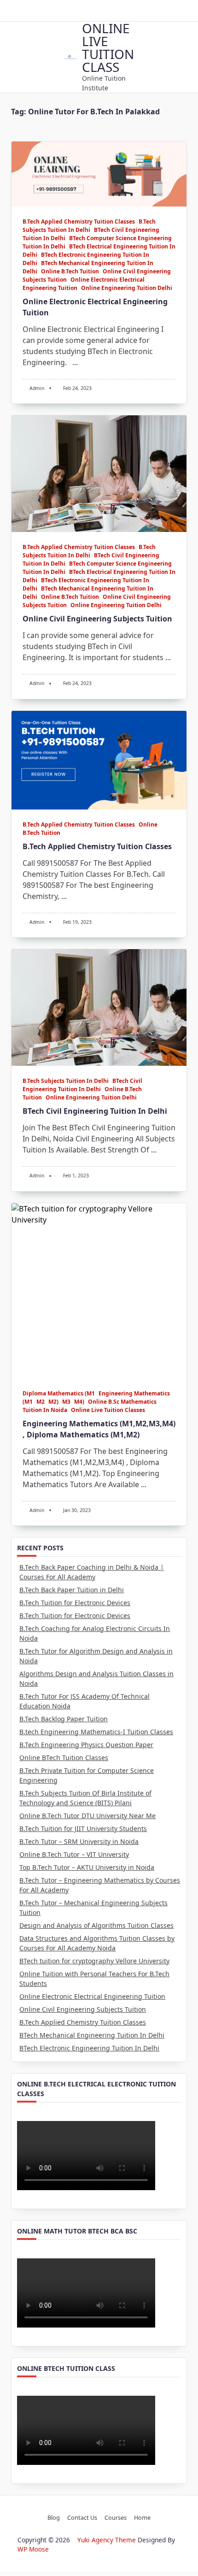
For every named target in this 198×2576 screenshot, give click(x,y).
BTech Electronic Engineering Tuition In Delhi (89, 2048)
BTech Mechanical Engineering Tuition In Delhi (92, 2035)
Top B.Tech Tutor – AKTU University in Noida (87, 1867)
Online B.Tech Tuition (70, 271)
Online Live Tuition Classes (108, 1410)
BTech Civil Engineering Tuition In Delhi (82, 1085)
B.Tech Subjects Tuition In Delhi (89, 226)
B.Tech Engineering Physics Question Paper (86, 1745)
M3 (66, 1402)
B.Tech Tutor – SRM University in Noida (79, 1841)
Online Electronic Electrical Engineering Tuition (92, 1996)
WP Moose (33, 2549)
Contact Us (82, 2517)
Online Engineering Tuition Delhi (127, 288)
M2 (41, 1402)
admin (37, 388)
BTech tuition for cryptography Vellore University (94, 1961)
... (75, 362)
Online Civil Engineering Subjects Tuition (97, 619)
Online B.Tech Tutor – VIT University (74, 1854)
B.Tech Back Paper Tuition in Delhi (72, 1590)
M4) (79, 1402)
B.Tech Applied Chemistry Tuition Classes (79, 222)
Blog (54, 2517)
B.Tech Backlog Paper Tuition (64, 1719)
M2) (53, 1402)
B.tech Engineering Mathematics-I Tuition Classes (96, 1732)
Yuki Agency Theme (107, 2540)
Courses (116, 2517)
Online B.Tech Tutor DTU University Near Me (87, 1816)
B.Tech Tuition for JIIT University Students (83, 1829)
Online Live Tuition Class (108, 47)
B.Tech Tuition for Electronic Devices (75, 1603)
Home (142, 2517)
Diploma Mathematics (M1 (59, 1393)
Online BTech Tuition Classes (64, 1758)
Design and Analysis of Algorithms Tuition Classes (96, 1925)
